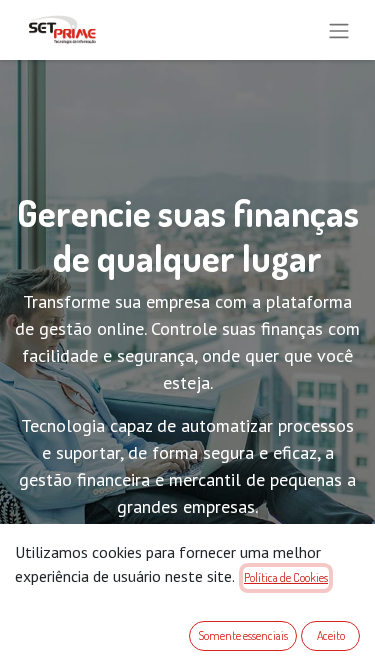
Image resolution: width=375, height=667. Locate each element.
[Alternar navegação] (339, 30)
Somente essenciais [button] (243, 635)
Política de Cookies (286, 577)
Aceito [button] (331, 635)
